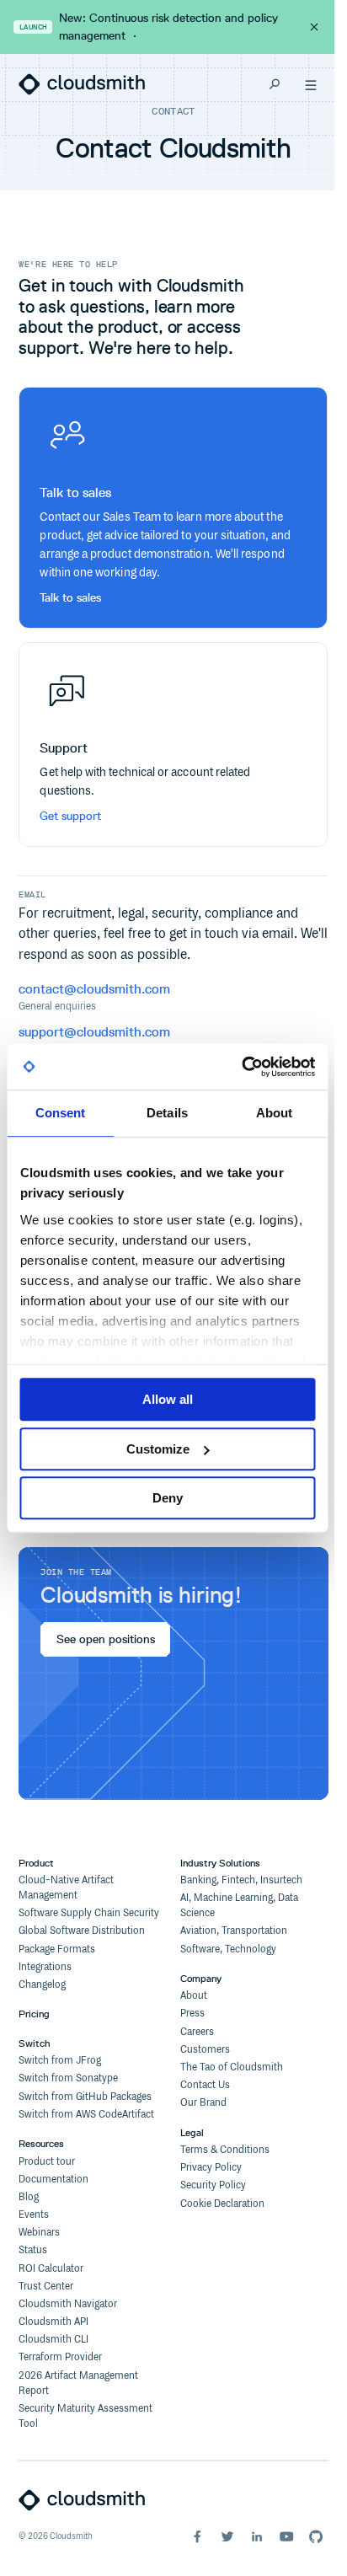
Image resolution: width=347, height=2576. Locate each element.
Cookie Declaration (222, 2204)
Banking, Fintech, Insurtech (241, 1880)
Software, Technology (228, 1949)
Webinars (39, 2233)
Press (192, 2014)
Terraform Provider (60, 2357)
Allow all (168, 1399)
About (194, 1996)
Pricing (34, 2014)
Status (33, 2250)
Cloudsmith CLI (53, 2340)
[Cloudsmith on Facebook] (197, 2536)
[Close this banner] (314, 27)
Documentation (53, 2180)
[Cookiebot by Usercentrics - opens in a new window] (241, 1067)
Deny (168, 1498)
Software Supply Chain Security (89, 1913)
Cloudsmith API (53, 2322)
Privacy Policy (211, 2168)
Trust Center (46, 2287)
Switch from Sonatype (68, 2078)
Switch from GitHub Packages (85, 2097)
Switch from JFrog (60, 2061)
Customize (158, 1449)
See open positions (105, 1639)
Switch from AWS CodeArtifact (86, 2115)
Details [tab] (167, 1113)
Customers (205, 2050)
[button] (311, 84)
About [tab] (275, 1113)
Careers (197, 2032)
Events (34, 2215)
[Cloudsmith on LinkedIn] (257, 2536)
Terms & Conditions (225, 2150)
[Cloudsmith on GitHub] (316, 2536)
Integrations (45, 1967)
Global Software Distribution (82, 1931)
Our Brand (203, 2103)
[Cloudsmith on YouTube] (286, 2536)
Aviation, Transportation (234, 1931)
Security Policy (213, 2185)
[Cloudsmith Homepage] (82, 84)
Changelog (42, 1985)
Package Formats (57, 1949)
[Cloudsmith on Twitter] (227, 2536)
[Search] (275, 84)
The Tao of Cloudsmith (232, 2067)
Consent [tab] (61, 1113)
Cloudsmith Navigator (68, 2304)
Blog (29, 2197)
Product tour (47, 2162)
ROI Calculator (51, 2269)
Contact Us (205, 2085)
